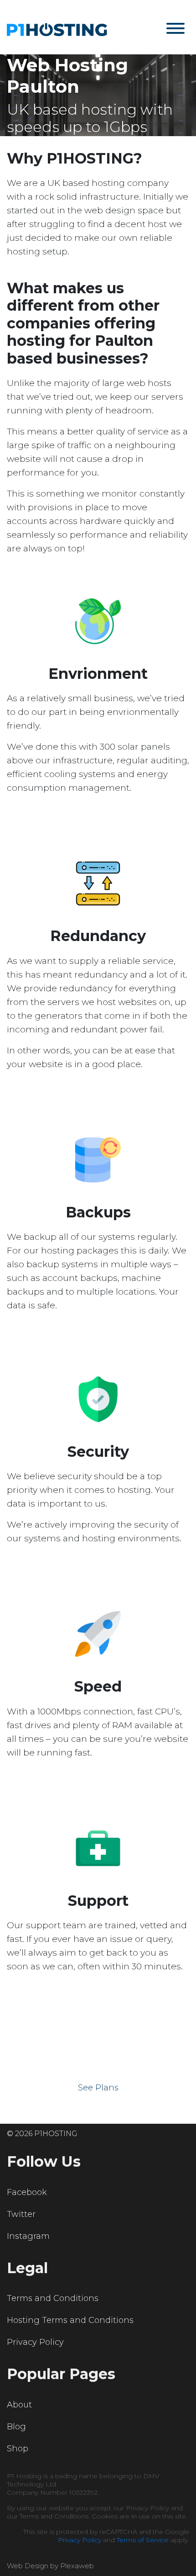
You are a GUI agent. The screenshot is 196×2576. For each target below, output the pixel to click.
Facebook (27, 2192)
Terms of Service (143, 2540)
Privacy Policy (35, 2342)
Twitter (21, 2214)
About (19, 2405)
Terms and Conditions (53, 2298)
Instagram (28, 2236)
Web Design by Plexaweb (50, 2566)
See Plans (98, 2088)
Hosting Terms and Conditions (70, 2320)
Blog (16, 2427)
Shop (18, 2449)
